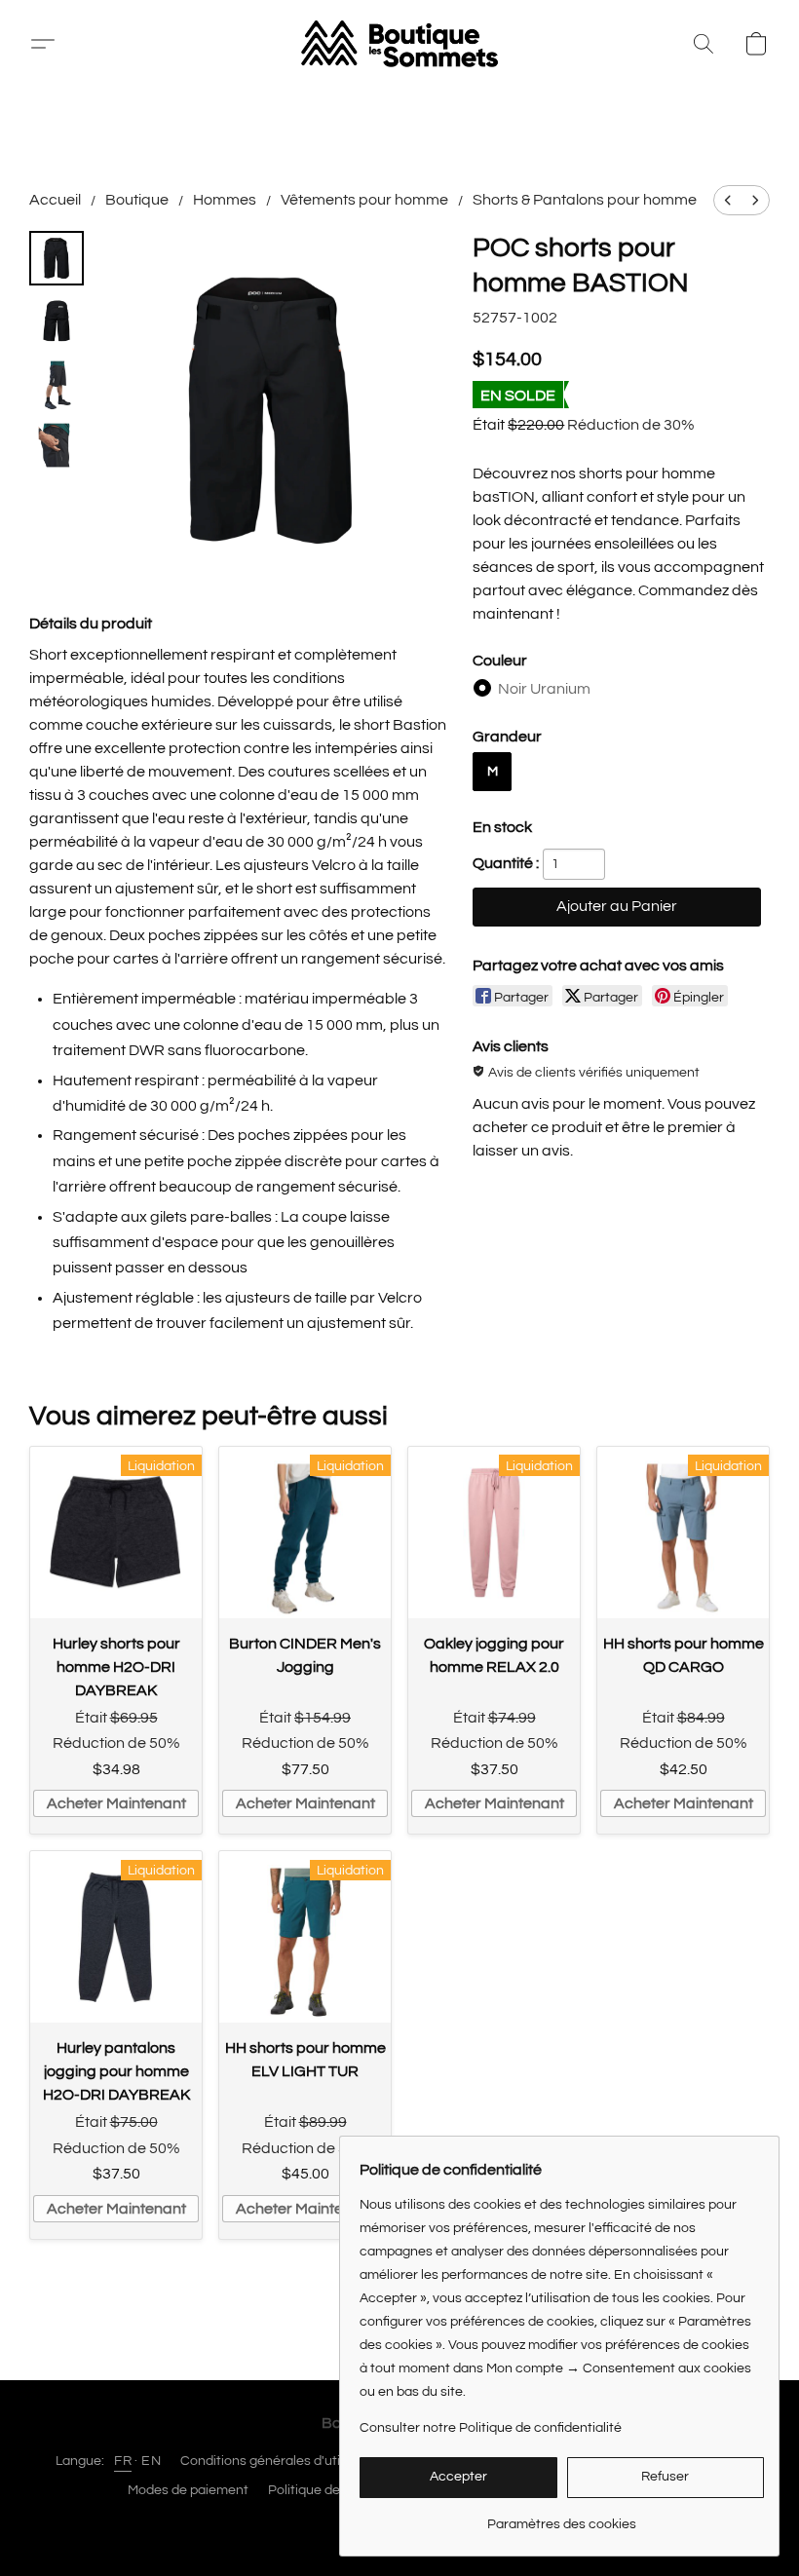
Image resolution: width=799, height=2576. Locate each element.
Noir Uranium (544, 689)
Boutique (137, 200)
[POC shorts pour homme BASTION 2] (57, 383)
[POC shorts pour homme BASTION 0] (57, 258)
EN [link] (151, 2461)
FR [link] (123, 2461)
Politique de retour (324, 2490)
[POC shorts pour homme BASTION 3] (57, 445)
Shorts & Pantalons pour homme (585, 200)
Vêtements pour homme (364, 200)
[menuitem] (728, 200)
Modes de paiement (188, 2490)
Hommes (225, 200)
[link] (562, 2517)
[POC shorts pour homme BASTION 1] (57, 321)
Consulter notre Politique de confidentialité (491, 2428)
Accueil (55, 200)
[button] (50, 44)
